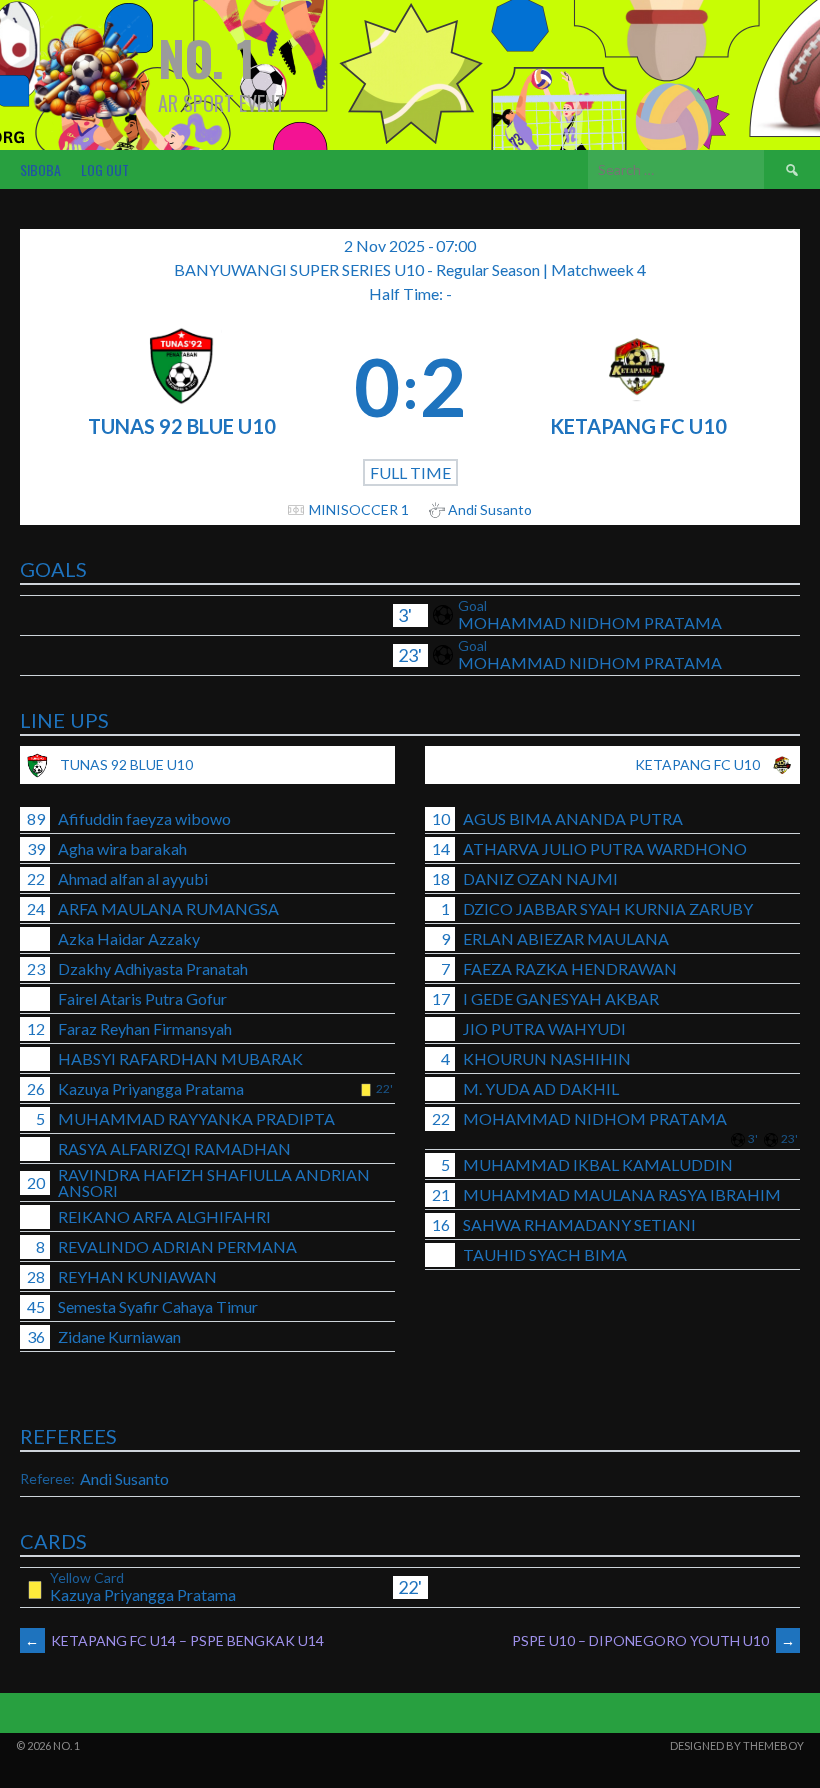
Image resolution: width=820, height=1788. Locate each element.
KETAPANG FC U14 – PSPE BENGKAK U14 (174, 1640)
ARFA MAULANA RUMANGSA (168, 908)
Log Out (105, 169)
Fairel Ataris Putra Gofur (142, 998)
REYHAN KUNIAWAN (137, 1276)
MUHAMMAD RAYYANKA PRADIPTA (196, 1118)
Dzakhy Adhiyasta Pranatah (153, 968)
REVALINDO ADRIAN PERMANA (177, 1246)
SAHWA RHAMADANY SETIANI (579, 1224)
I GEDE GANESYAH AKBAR (561, 998)
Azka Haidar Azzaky (129, 938)
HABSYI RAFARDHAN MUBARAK (180, 1058)
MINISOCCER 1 (359, 509)
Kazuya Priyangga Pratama (151, 1088)
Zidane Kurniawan (119, 1336)
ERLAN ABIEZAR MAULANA (566, 938)
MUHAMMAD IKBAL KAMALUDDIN (598, 1164)
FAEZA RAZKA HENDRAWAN (570, 968)
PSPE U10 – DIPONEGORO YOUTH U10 (653, 1640)
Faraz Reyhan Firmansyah (145, 1028)
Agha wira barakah (122, 848)
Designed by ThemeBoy (737, 1745)
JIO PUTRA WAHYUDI (544, 1028)
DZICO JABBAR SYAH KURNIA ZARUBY (608, 908)
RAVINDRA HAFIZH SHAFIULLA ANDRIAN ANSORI (214, 1182)
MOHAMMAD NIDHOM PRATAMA (590, 622)
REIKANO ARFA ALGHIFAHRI (164, 1216)
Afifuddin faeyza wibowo (144, 818)
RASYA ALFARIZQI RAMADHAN (174, 1148)
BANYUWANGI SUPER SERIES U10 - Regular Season (358, 269)
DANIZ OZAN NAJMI (540, 878)
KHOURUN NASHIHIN (547, 1058)
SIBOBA (40, 169)
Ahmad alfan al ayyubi (133, 878)
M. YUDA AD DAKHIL (541, 1088)
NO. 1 (206, 57)
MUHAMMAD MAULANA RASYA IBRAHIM (622, 1194)
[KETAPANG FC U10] (638, 386)
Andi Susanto (124, 1478)
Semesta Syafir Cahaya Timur (158, 1306)
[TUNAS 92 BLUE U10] (182, 386)
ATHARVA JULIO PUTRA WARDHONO (605, 848)
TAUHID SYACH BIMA (545, 1254)
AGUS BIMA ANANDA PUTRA (573, 818)
